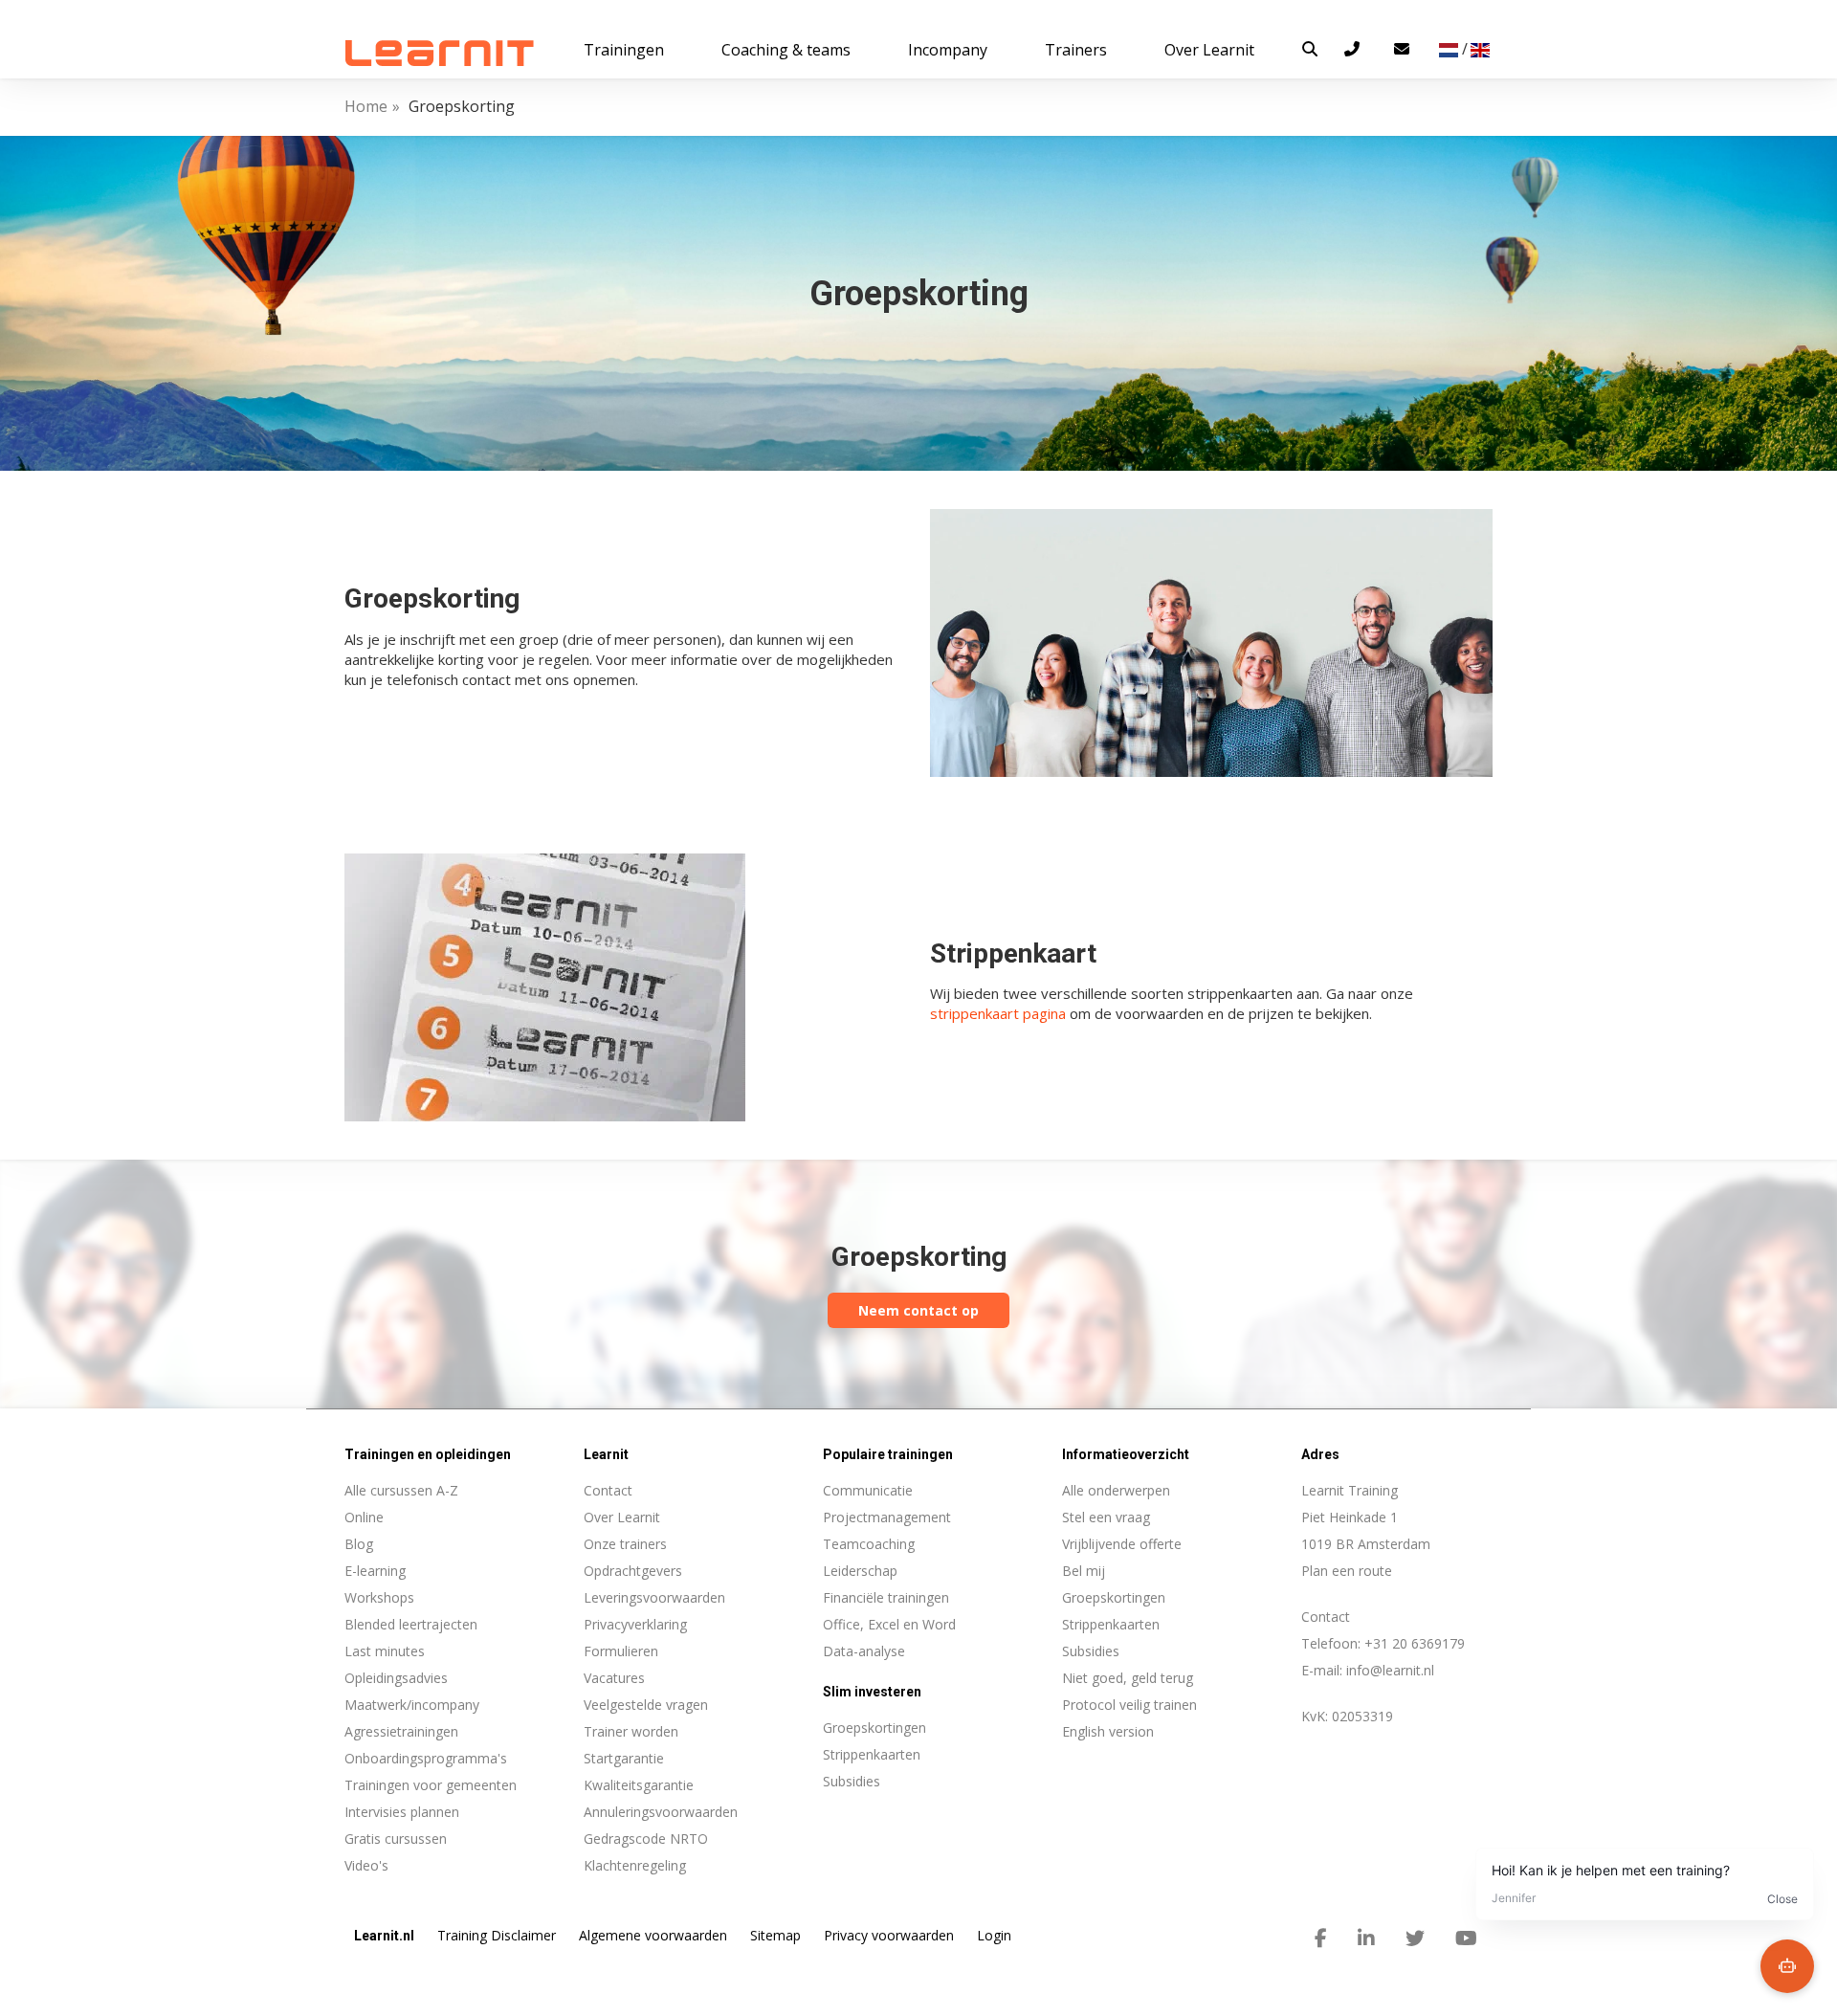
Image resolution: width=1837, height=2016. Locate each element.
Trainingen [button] (624, 50)
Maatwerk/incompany (412, 1705)
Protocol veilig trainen (1129, 1705)
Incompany (948, 50)
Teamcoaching (869, 1544)
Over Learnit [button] (1209, 50)
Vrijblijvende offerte (1122, 1544)
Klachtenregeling (635, 1865)
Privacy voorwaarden (889, 1935)
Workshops (379, 1597)
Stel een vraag (1106, 1517)
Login (994, 1935)
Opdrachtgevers (633, 1571)
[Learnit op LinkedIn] (1366, 1938)
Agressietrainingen (401, 1731)
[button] (1310, 49)
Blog (359, 1544)
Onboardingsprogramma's (426, 1758)
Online (364, 1517)
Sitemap (775, 1935)
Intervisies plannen (402, 1812)
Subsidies (1091, 1651)
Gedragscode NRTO (646, 1839)
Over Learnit (622, 1517)
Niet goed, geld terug (1128, 1678)
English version (1108, 1731)
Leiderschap (860, 1571)
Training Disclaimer (497, 1935)
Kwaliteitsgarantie (639, 1785)
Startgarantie (624, 1758)
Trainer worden (631, 1731)
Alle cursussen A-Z (401, 1490)
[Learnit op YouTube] (1466, 1938)
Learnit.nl (384, 1936)
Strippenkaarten (1111, 1624)
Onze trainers (625, 1544)
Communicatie (868, 1490)
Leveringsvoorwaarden (654, 1597)
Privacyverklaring (635, 1624)
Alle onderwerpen (1116, 1490)
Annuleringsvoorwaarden (661, 1812)
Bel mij (1084, 1571)
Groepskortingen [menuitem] (874, 1728)
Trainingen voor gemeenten (431, 1785)
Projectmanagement (887, 1517)
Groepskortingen (1114, 1597)
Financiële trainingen (886, 1597)
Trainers (1076, 50)
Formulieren (621, 1651)
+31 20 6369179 (1415, 1643)
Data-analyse (864, 1651)
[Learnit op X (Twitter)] (1415, 1938)
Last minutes (385, 1651)
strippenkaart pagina (998, 1013)
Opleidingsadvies (396, 1678)
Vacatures (614, 1678)
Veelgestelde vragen (646, 1705)
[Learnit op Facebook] (1321, 1938)
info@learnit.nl (1390, 1670)
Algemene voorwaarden (653, 1935)
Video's (366, 1865)
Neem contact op (918, 1310)
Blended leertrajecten (411, 1624)
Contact (608, 1490)
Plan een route (1347, 1571)
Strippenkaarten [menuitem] (872, 1754)
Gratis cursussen (396, 1839)
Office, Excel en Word (889, 1624)
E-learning (375, 1571)
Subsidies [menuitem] (852, 1781)
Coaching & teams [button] (786, 50)
